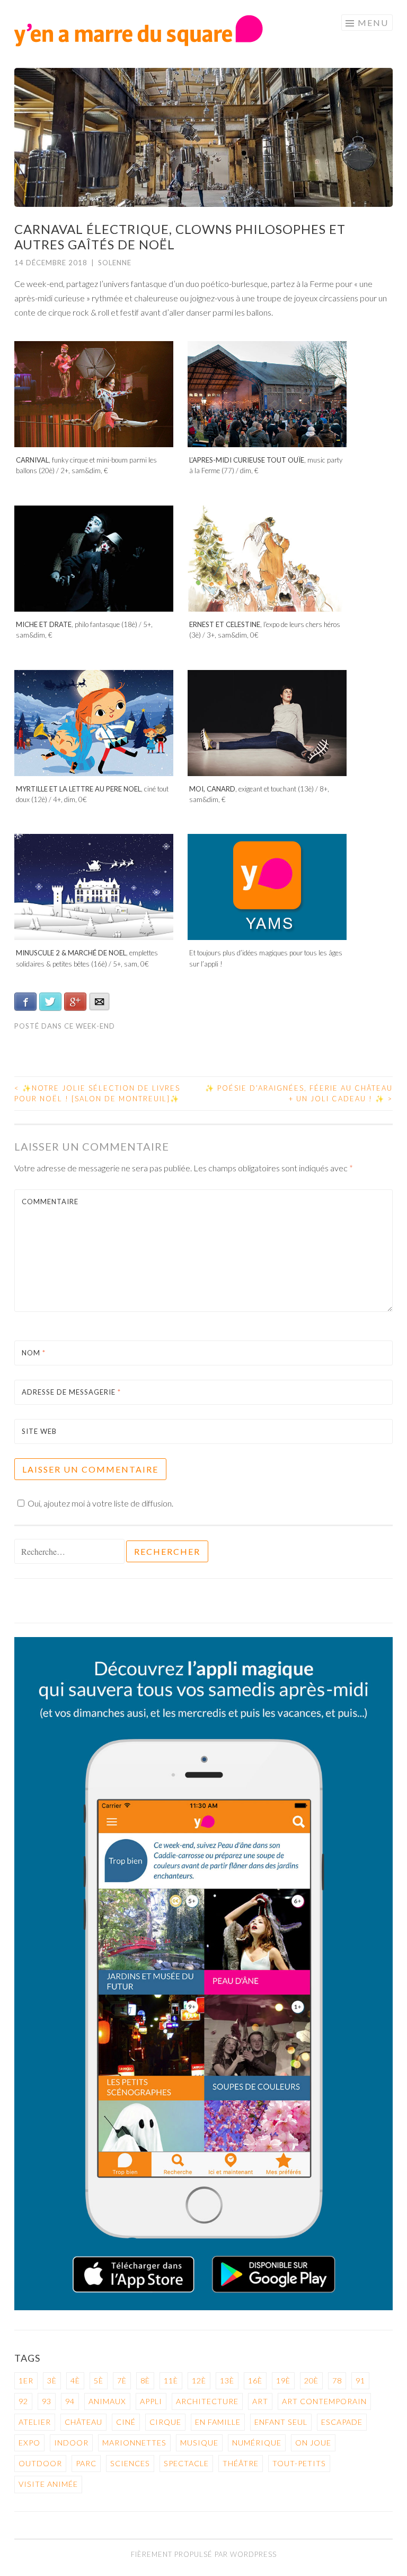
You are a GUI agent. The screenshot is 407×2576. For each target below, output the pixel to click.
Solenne (115, 263)
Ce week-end (90, 1026)
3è (52, 2381)
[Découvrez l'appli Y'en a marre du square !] (203, 2307)
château (83, 2422)
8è (145, 2381)
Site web (39, 1431)
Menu (373, 23)
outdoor (40, 2463)
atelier (35, 2422)
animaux (107, 2401)
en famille (218, 2422)
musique (199, 2443)
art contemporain (324, 2401)
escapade (342, 2422)
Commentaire (50, 1202)
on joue (313, 2443)
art (260, 2401)
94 (70, 2401)
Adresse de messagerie (71, 1392)
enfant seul (281, 2422)
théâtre (241, 2463)
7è (122, 2381)
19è (283, 2381)
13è (227, 2381)
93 (47, 2401)
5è (99, 2381)
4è (75, 2381)
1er (26, 2381)
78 (337, 2381)
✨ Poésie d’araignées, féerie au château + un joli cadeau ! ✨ (299, 1093)
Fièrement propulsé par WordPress (204, 2554)
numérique (257, 2443)
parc (86, 2463)
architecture (207, 2401)
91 (360, 2381)
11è (171, 2381)
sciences (130, 2463)
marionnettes (134, 2443)
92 (23, 2401)
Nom (34, 1353)
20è (311, 2381)
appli (151, 2401)
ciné (126, 2422)
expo (29, 2443)
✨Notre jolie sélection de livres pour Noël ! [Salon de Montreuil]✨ (97, 1093)
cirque (165, 2422)
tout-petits (299, 2463)
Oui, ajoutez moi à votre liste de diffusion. (100, 1503)
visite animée (48, 2484)
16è (255, 2381)
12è (199, 2381)
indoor (71, 2443)
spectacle (186, 2463)
